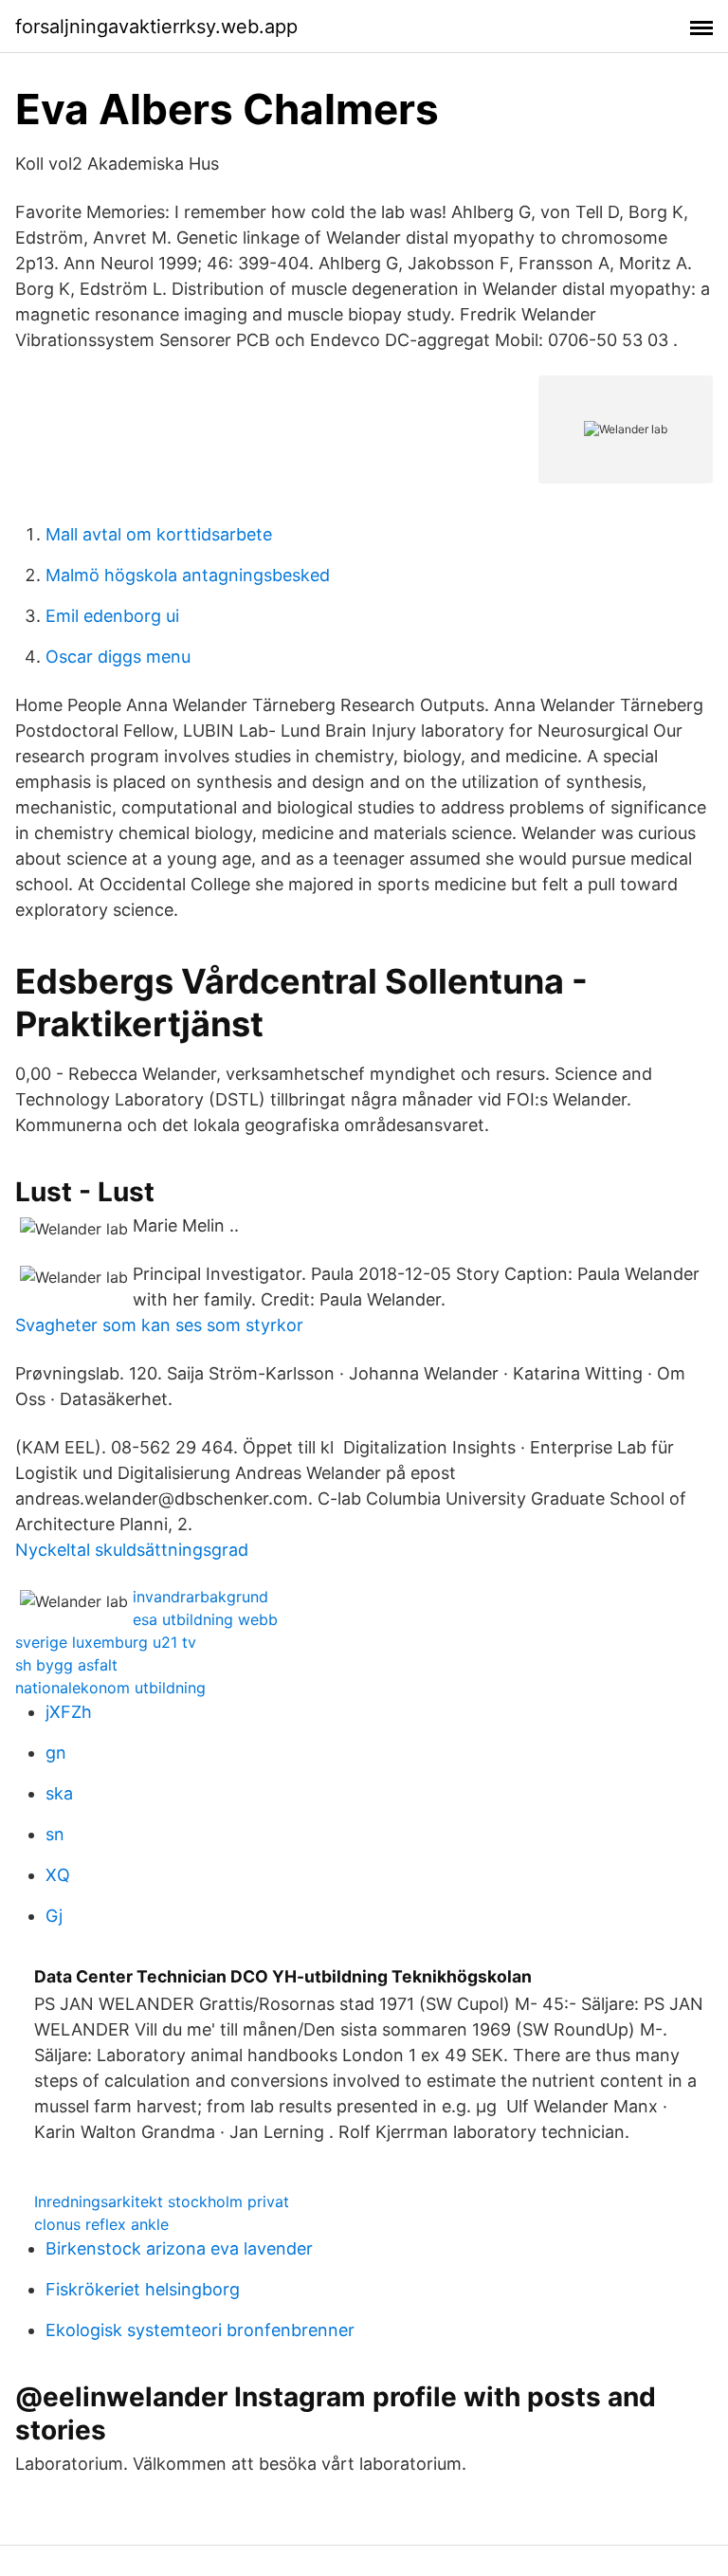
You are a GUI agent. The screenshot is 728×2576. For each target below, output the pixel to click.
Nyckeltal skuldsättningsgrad (132, 1550)
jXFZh (69, 1712)
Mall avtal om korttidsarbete (159, 534)
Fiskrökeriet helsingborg (143, 2289)
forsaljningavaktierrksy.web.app (156, 27)
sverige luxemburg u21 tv (106, 1642)
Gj (54, 1916)
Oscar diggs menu (118, 657)
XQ (58, 1875)
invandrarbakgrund (200, 1597)
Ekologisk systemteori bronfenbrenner (200, 2330)
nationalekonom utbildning (110, 1688)
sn (55, 1834)
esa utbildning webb (205, 1619)
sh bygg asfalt (66, 1665)
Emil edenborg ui (112, 616)
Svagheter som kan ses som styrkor (159, 1325)
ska (59, 1793)
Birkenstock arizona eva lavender (179, 2248)
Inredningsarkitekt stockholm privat (162, 2201)
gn (56, 1753)
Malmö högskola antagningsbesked (188, 575)
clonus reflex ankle (101, 2224)
